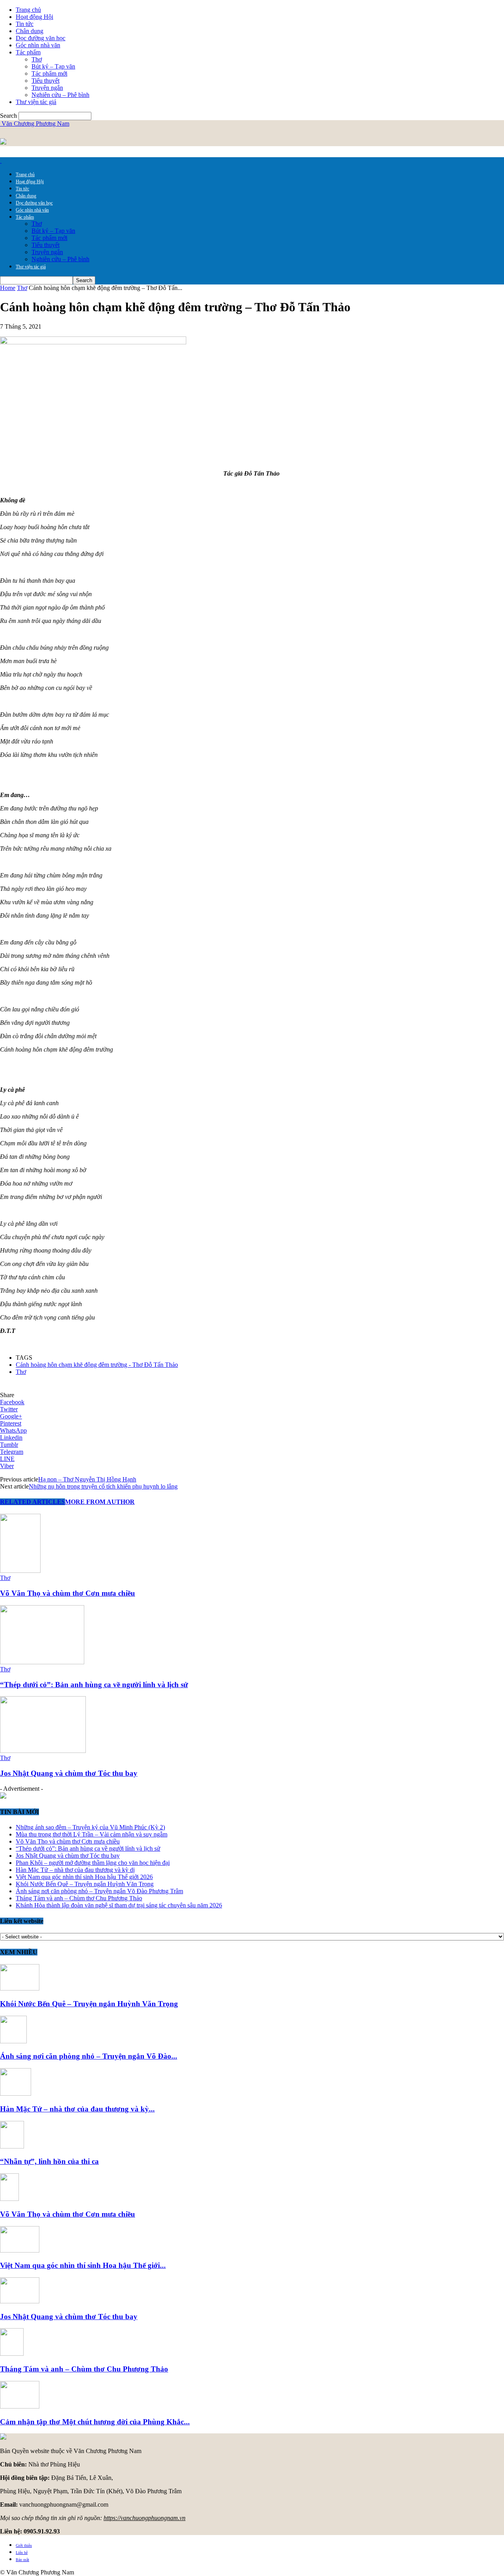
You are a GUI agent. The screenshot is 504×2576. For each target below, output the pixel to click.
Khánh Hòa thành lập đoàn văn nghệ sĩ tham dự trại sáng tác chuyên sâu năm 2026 (119, 1905)
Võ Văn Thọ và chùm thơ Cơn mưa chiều (68, 1593)
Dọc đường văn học (41, 38)
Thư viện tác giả (36, 102)
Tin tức (25, 24)
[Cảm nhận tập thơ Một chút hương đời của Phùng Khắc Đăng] (20, 2406)
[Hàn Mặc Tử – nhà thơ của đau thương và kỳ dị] (16, 2094)
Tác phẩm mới (49, 73)
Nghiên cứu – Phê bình (60, 95)
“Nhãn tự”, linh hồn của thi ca (49, 2161)
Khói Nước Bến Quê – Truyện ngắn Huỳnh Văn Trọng (85, 1884)
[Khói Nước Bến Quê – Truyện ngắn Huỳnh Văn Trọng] (20, 1988)
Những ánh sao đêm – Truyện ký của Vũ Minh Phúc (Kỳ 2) (90, 1827)
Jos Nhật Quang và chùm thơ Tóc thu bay (69, 1773)
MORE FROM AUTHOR (100, 1502)
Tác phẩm (28, 52)
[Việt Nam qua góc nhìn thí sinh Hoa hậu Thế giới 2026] (20, 2250)
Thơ (37, 59)
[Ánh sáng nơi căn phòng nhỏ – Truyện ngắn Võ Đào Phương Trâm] (13, 2041)
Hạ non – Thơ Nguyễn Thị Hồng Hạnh (87, 1479)
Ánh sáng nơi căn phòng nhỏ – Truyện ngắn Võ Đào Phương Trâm (99, 1891)
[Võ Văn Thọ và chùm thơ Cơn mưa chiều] (20, 1571)
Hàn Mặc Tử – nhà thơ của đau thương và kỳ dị (75, 1870)
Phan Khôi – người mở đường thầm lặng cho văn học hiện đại (93, 1863)
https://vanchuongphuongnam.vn (145, 2518)
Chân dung (30, 31)
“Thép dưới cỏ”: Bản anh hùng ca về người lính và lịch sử (94, 1685)
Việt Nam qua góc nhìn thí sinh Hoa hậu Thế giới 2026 (84, 1877)
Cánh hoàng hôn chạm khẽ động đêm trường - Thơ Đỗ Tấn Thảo (97, 1365)
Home (8, 288)
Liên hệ (22, 2553)
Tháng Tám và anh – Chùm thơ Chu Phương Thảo (79, 1898)
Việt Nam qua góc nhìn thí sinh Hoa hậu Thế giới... (83, 2265)
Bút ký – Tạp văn (53, 66)
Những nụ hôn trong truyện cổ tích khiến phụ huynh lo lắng (103, 1486)
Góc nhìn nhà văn (38, 45)
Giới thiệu (24, 2545)
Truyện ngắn (47, 88)
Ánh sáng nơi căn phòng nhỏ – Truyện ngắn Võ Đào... (89, 2056)
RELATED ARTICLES (32, 1502)
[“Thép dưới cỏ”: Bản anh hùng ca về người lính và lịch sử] (42, 1662)
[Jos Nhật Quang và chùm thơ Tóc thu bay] (43, 1751)
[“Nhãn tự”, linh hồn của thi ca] (12, 2146)
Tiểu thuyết (45, 81)
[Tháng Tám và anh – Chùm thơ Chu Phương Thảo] (12, 2354)
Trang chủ (28, 10)
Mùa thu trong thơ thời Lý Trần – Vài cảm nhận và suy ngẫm (92, 1834)
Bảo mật (22, 2560)
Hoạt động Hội (34, 17)
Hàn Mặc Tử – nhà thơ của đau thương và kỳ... (77, 2109)
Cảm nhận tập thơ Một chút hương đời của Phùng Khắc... (95, 2422)
